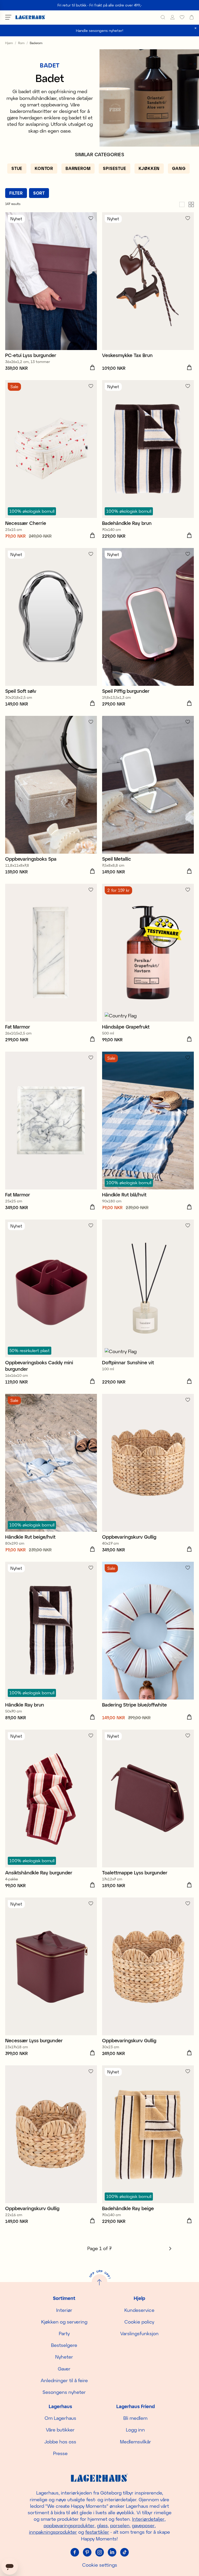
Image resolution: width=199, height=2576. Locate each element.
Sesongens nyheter (64, 2392)
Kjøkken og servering (64, 2322)
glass (102, 2525)
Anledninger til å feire (64, 2380)
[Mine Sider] (172, 17)
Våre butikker (60, 2430)
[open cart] (192, 17)
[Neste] (170, 2249)
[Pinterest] (87, 2552)
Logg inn (135, 2430)
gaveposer (143, 2525)
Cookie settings (100, 2565)
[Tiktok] (124, 2552)
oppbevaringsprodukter (69, 2525)
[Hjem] (30, 17)
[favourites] (182, 17)
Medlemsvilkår (136, 2442)
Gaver (64, 2369)
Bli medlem (135, 2418)
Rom (21, 43)
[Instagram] (99, 2552)
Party (64, 2333)
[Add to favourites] (91, 218)
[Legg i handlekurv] (92, 368)
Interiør (64, 2310)
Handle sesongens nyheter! (100, 30)
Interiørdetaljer (148, 2519)
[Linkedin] (112, 2552)
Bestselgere (64, 2345)
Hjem (9, 43)
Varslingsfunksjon (139, 2333)
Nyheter (64, 2357)
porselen (120, 2525)
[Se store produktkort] (182, 204)
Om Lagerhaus (60, 2418)
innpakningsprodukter (53, 2532)
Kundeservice (139, 2310)
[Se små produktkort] (191, 204)
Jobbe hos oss (60, 2442)
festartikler (97, 2532)
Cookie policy (139, 2322)
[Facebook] (75, 2552)
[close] (196, 28)
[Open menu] (8, 17)
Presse (60, 2453)
